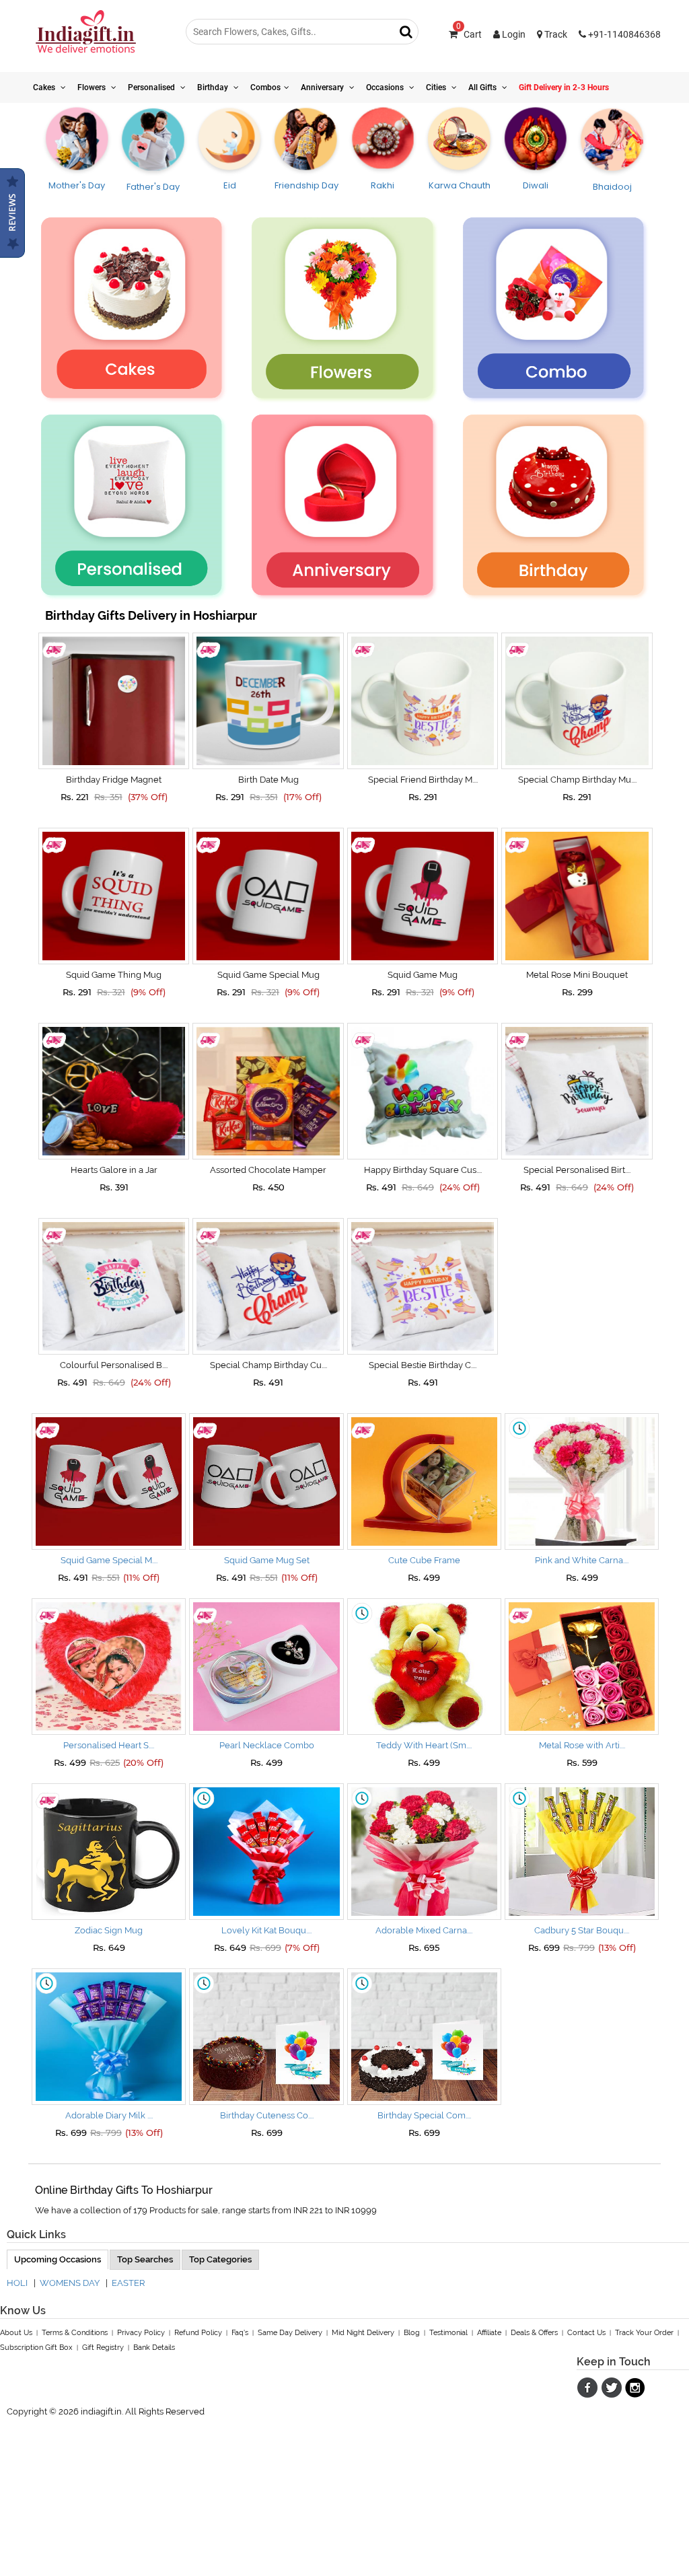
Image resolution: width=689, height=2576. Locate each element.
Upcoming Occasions (58, 2259)
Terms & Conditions (75, 2333)
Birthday (214, 87)
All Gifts (483, 87)
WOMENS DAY (70, 2283)
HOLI (17, 2283)
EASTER (128, 2283)
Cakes (45, 87)
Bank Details (154, 2348)
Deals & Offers (534, 2333)
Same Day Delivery (290, 2333)
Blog (412, 2333)
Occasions (386, 87)
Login (513, 34)
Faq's (240, 2333)
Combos (265, 87)
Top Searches (145, 2259)
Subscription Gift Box (36, 2348)
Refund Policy (198, 2333)
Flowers (93, 87)
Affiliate (489, 2333)
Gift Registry (103, 2348)
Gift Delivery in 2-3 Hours (564, 87)
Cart (469, 34)
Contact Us (586, 2333)
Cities (437, 87)
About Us (16, 2333)
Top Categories (220, 2259)
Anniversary (323, 87)
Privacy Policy (141, 2333)
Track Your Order (644, 2333)
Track (555, 34)
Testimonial (448, 2333)
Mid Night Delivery (363, 2333)
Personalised (152, 87)
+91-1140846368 (623, 34)
